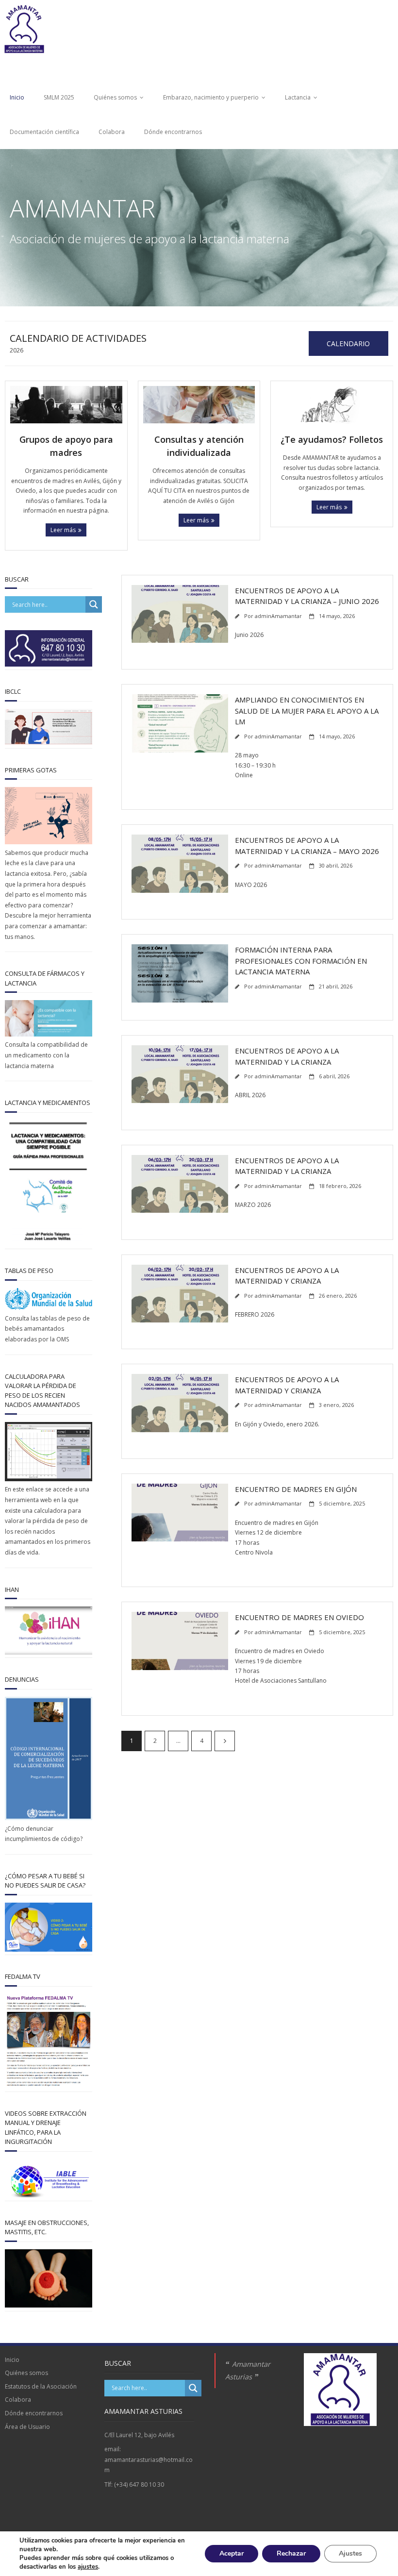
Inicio (17, 97)
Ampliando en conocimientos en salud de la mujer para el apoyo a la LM (307, 711)
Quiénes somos (115, 97)
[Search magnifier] (94, 604)
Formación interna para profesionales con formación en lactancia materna (301, 961)
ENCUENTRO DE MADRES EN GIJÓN (296, 1489)
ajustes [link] (88, 2567)
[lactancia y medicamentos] (49, 1244)
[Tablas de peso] (49, 1308)
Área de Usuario (27, 2427)
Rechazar (291, 2553)
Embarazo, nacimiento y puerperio (211, 97)
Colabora (112, 132)
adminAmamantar (278, 616)
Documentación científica (44, 132)
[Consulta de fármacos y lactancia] (49, 1034)
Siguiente (225, 1741)
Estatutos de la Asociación (41, 2386)
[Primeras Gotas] (49, 842)
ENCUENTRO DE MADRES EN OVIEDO (299, 1617)
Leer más (63, 530)
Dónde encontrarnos (173, 132)
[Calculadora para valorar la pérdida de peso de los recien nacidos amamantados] (49, 1479)
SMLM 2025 (59, 97)
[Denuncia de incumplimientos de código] (49, 1818)
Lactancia (298, 97)
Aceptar (232, 2553)
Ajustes (350, 2553)
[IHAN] (49, 1652)
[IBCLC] (49, 743)
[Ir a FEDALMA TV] (49, 1949)
